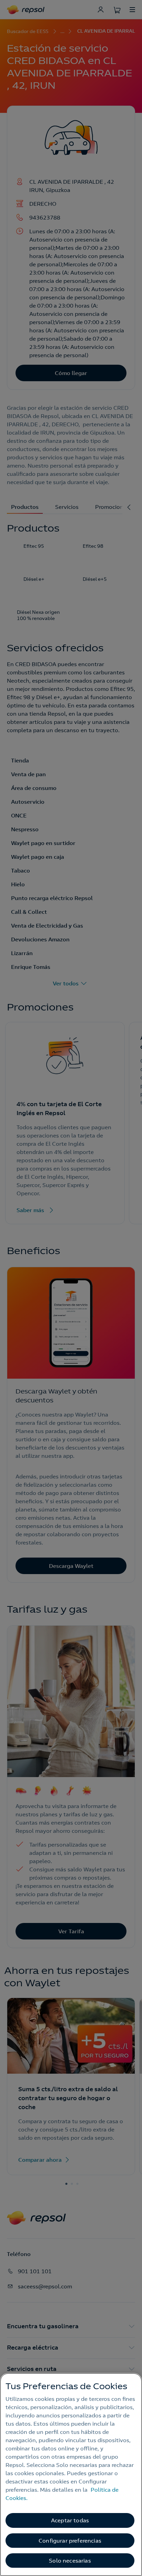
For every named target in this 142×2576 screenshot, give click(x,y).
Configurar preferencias (70, 2541)
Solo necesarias (70, 2561)
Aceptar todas (70, 2520)
